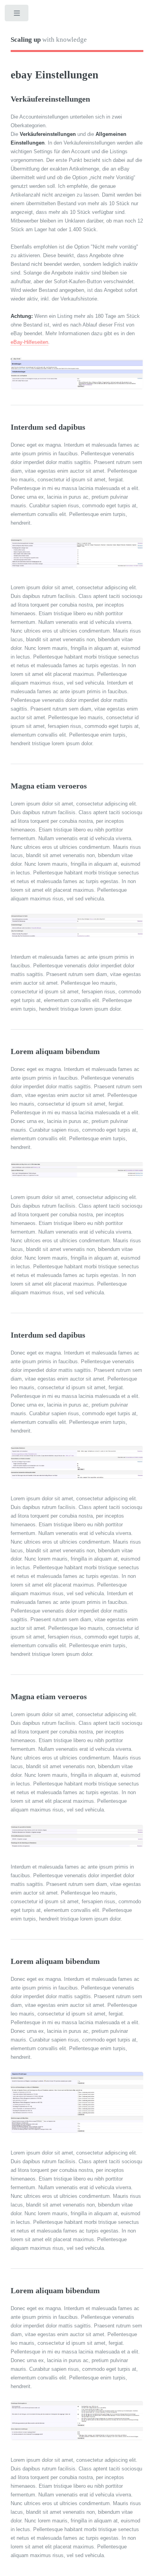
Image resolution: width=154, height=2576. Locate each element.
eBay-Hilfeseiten (29, 342)
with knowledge (49, 40)
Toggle (17, 15)
